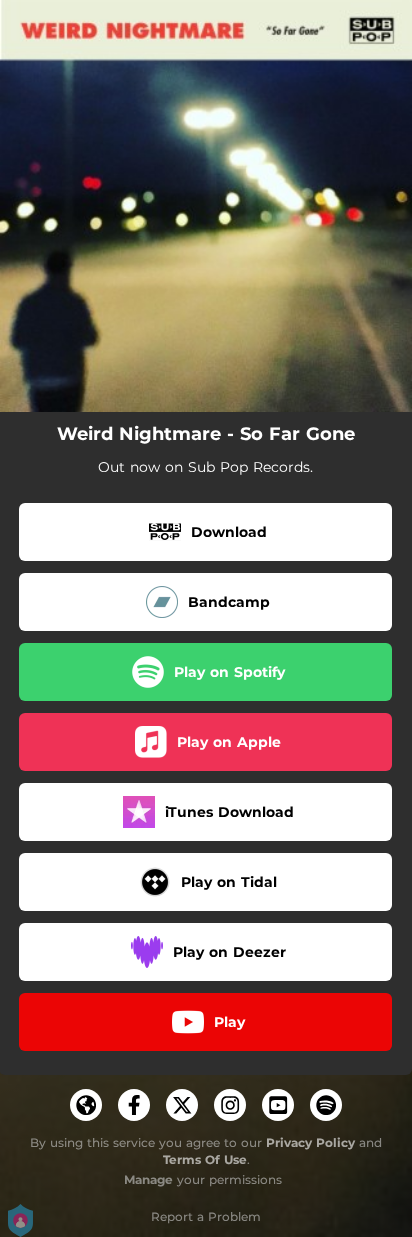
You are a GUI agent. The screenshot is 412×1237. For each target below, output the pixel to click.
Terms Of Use (205, 1159)
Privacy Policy (310, 1142)
